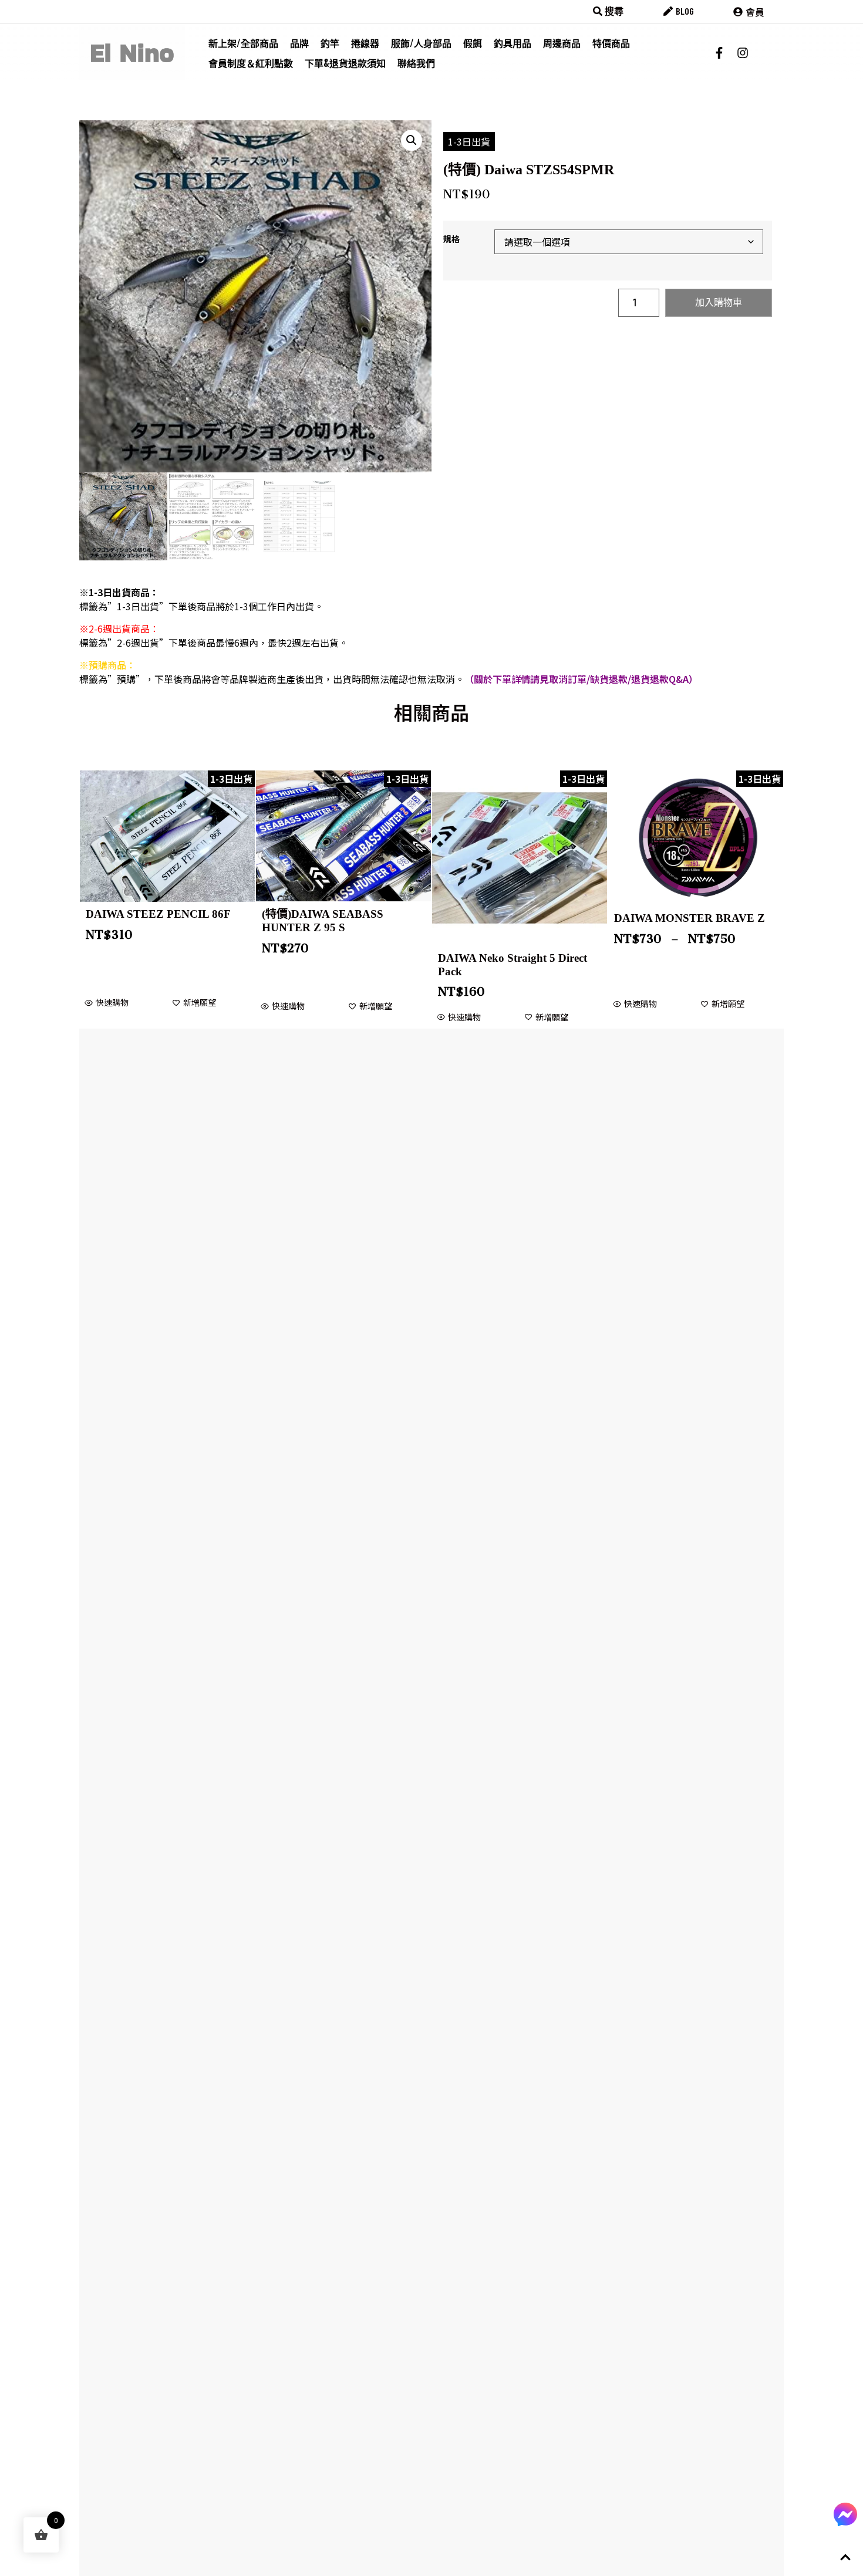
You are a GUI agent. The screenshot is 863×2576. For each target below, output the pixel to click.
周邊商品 (562, 43)
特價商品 (611, 43)
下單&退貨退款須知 (345, 63)
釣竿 (330, 43)
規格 (451, 239)
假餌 (473, 43)
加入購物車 (719, 302)
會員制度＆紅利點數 (251, 63)
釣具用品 (513, 43)
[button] (412, 140)
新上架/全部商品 (243, 43)
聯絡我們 (416, 63)
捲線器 (365, 43)
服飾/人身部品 (421, 43)
